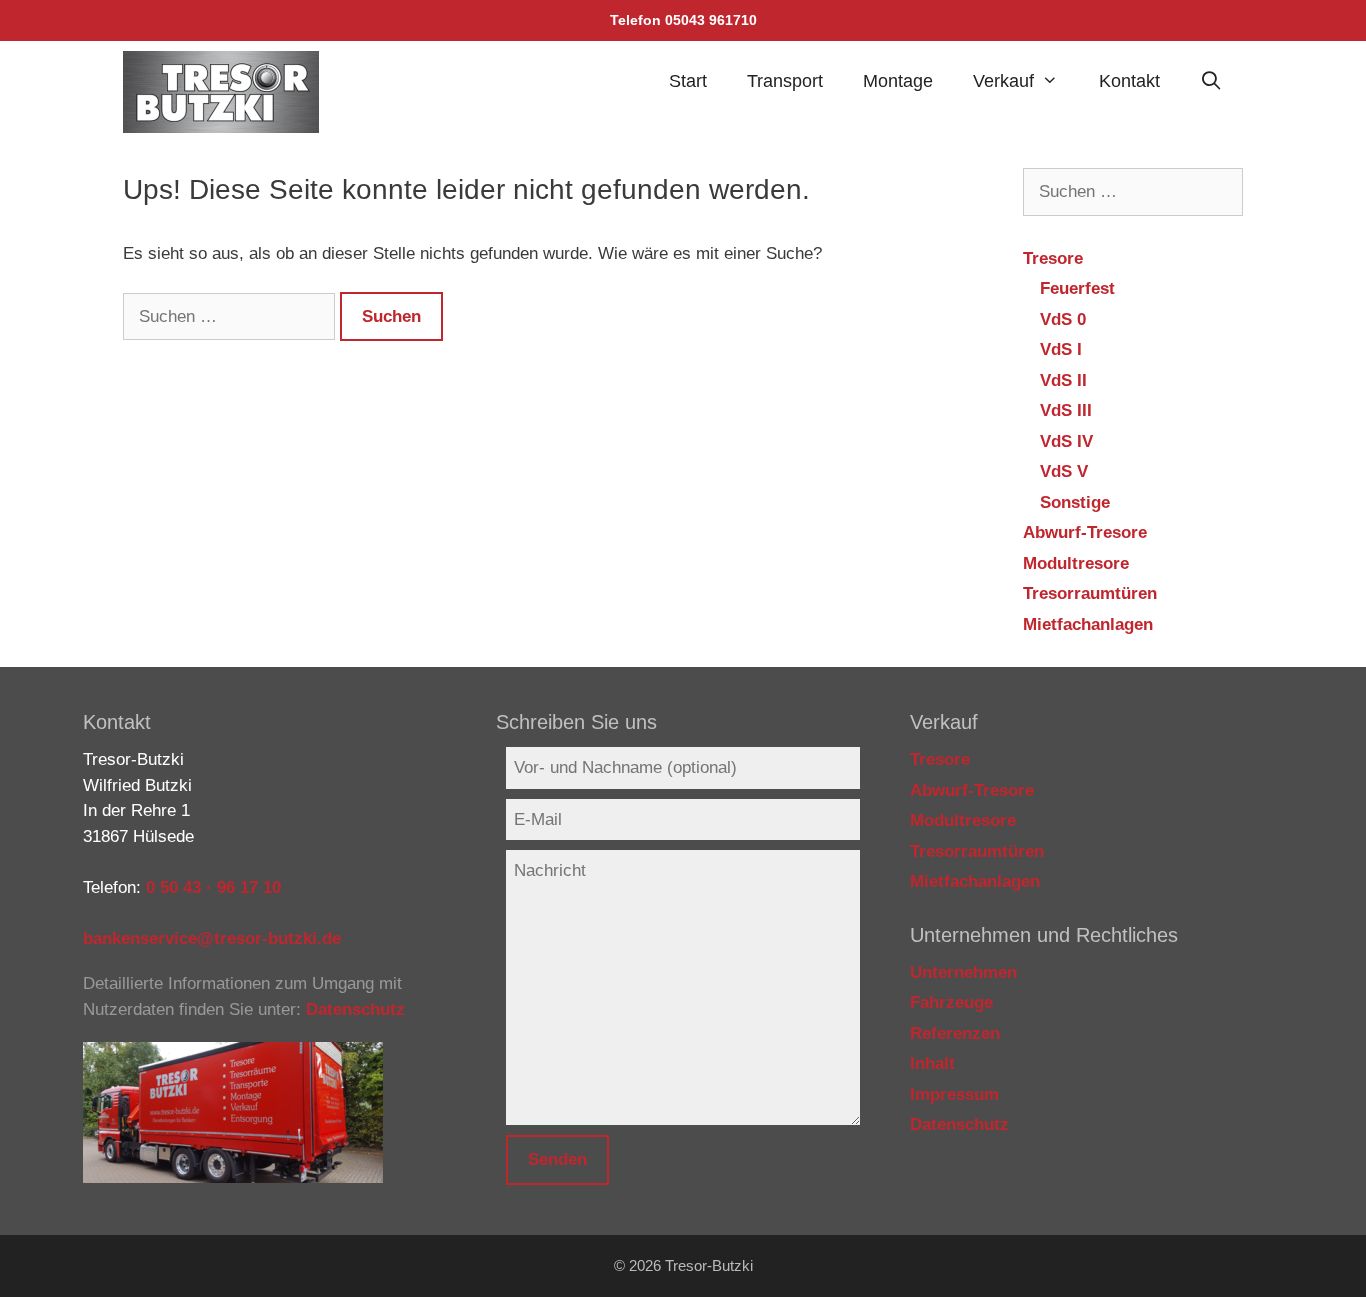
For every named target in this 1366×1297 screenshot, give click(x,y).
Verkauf (1003, 81)
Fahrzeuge (951, 1002)
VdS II (1063, 380)
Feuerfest (1077, 288)
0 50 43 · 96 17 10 (213, 887)
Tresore (1053, 258)
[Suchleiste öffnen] (1211, 81)
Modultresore (1076, 563)
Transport (785, 81)
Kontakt (1129, 81)
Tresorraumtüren (1090, 593)
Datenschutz (355, 1009)
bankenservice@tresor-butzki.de (212, 938)
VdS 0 (1063, 319)
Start (688, 81)
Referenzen (955, 1033)
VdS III (1066, 410)
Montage (898, 81)
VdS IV (1066, 441)
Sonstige (1075, 502)
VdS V (1064, 471)
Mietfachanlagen (1088, 624)
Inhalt (932, 1063)
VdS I (1061, 349)
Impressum (954, 1094)
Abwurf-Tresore (1085, 532)
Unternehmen (963, 972)
